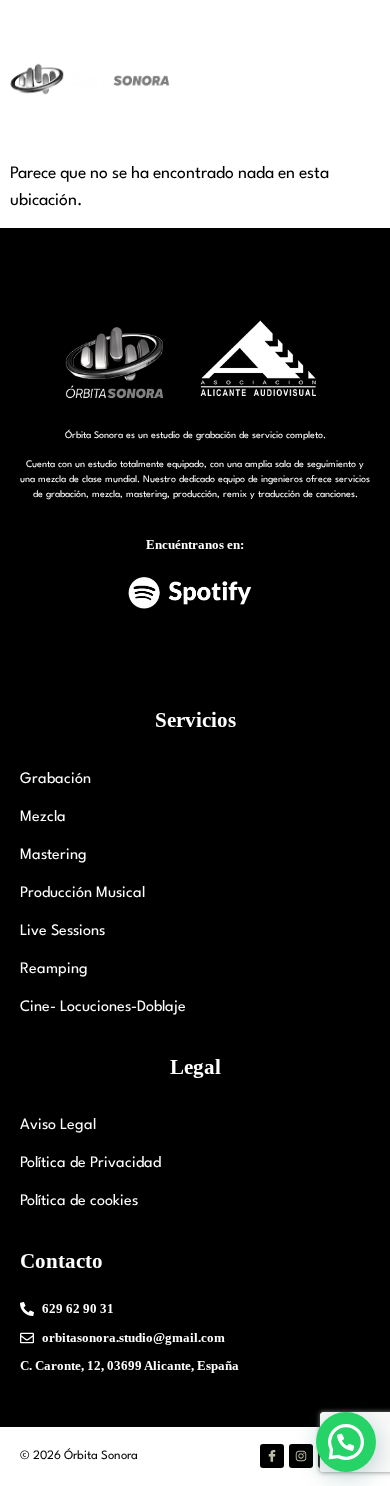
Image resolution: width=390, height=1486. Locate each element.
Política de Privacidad (90, 1163)
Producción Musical (82, 893)
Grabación (55, 779)
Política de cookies (79, 1201)
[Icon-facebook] (272, 1456)
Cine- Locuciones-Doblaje (103, 1007)
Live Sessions (62, 931)
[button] (346, 1442)
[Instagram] (301, 1456)
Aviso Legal (58, 1125)
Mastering (53, 855)
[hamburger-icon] (348, 80)
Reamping (54, 969)
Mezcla (43, 817)
